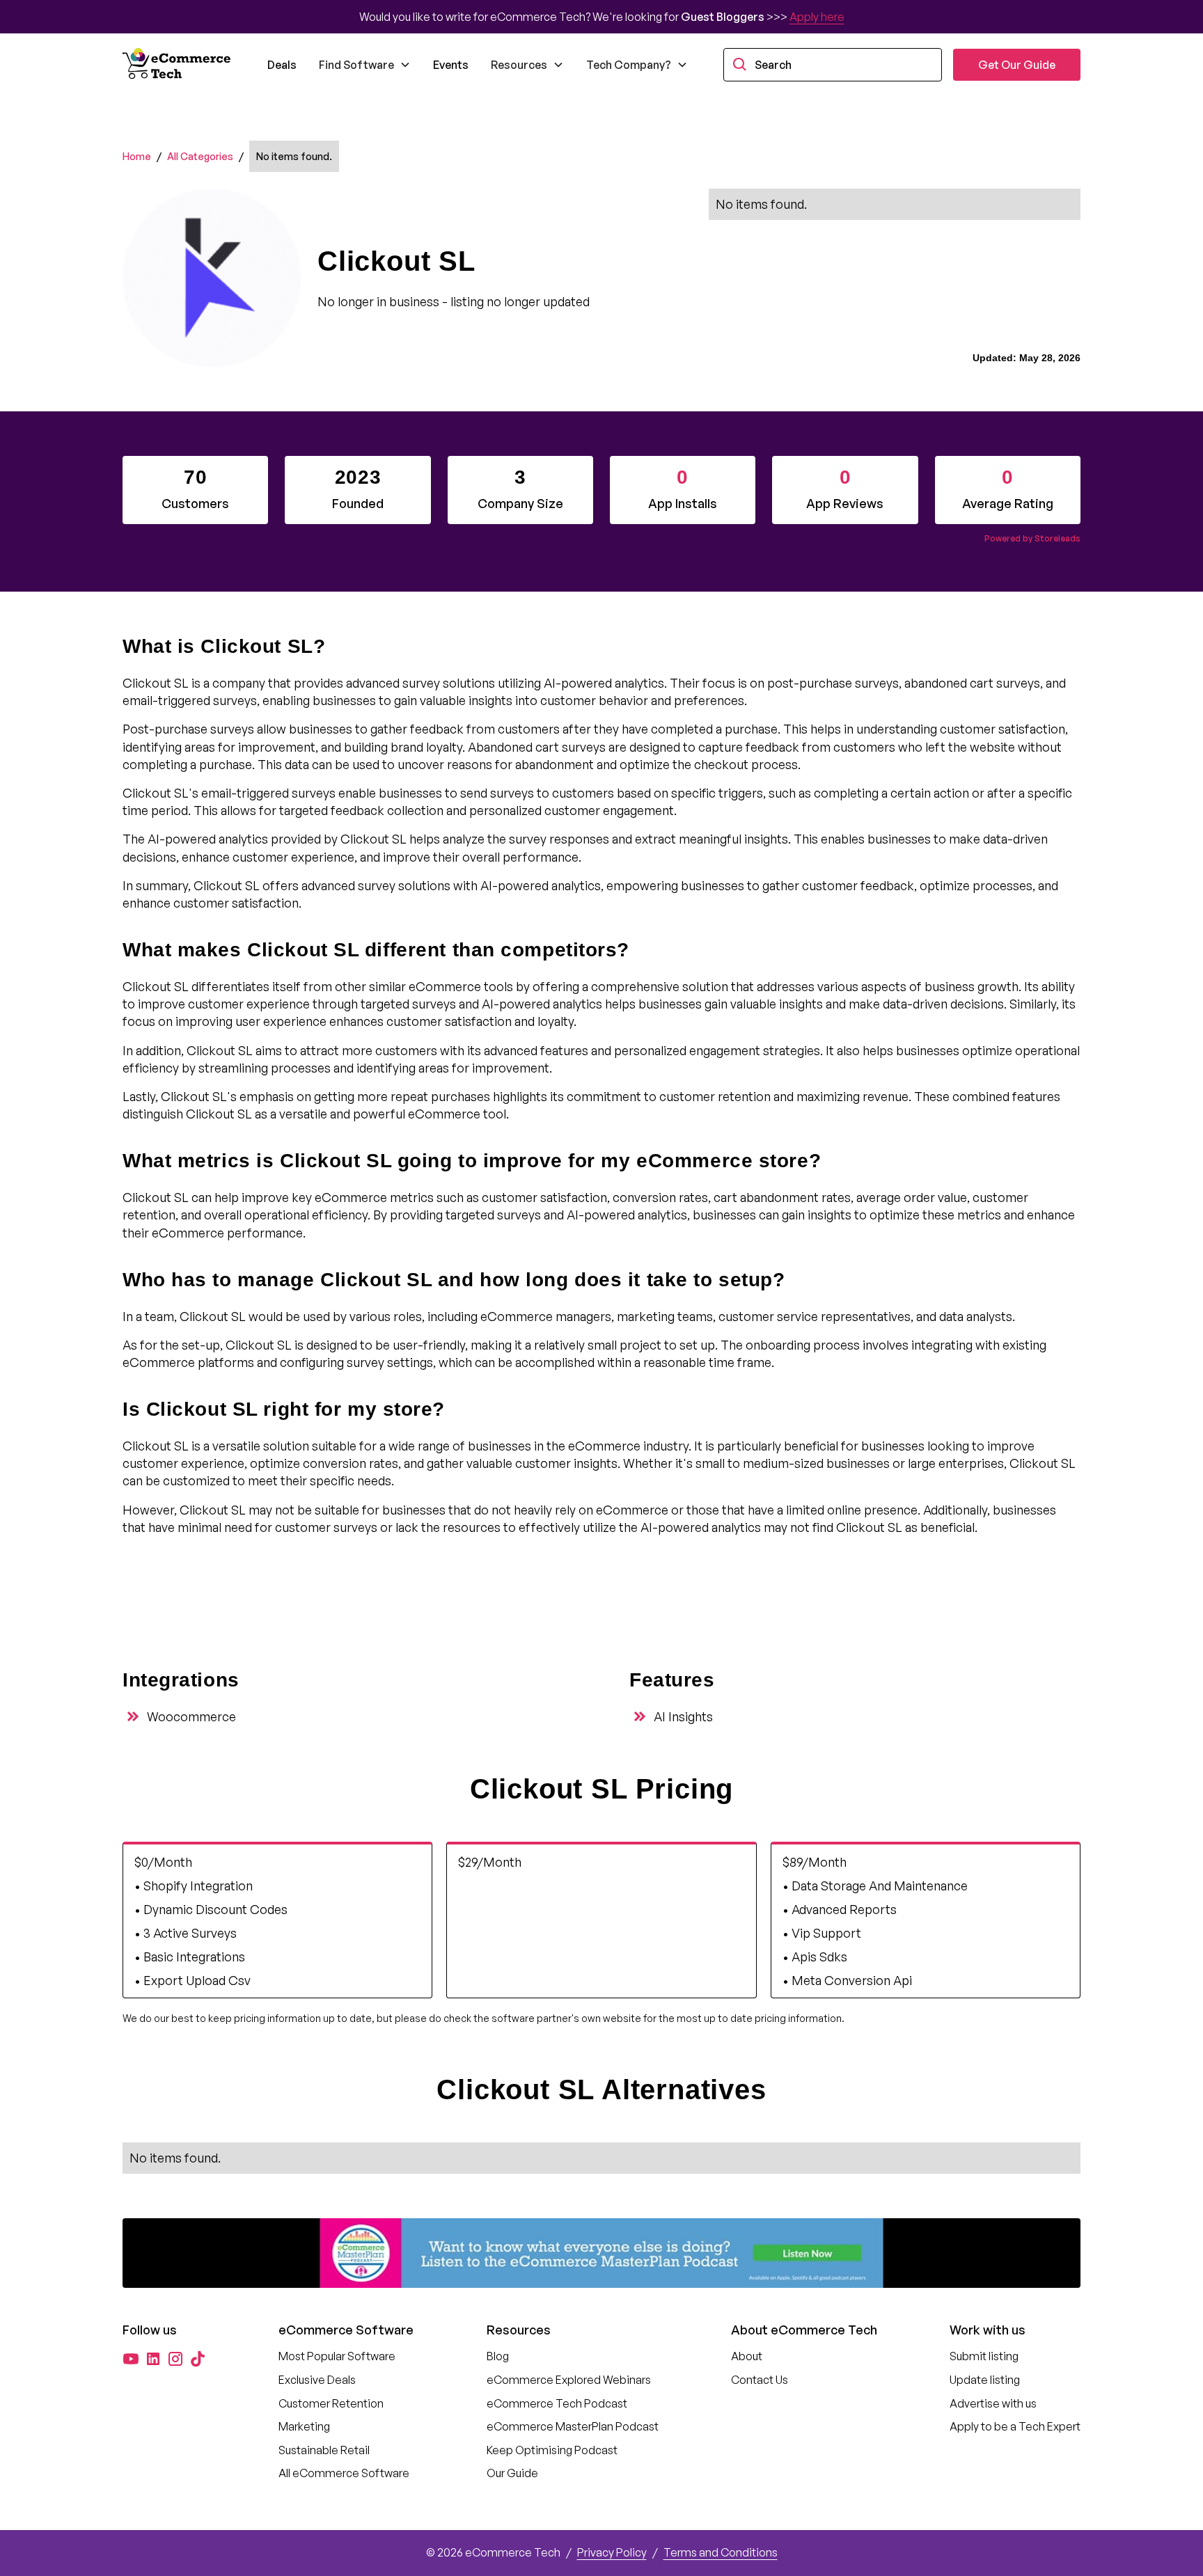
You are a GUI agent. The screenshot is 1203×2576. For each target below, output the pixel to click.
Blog (498, 2356)
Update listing (985, 2380)
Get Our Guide (1017, 65)
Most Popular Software (337, 2356)
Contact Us (760, 2380)
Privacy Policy (612, 2552)
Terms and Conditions (721, 2552)
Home (137, 156)
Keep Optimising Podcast (552, 2450)
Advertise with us (993, 2403)
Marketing (304, 2426)
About (747, 2356)
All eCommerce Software (344, 2473)
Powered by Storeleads (1032, 538)
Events (451, 65)
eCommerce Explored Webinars (569, 2380)
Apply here (817, 17)
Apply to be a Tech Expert (1015, 2426)
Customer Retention (331, 2403)
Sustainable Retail (324, 2450)
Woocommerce (191, 1716)
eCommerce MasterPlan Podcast (573, 2426)
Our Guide (512, 2473)
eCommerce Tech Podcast (557, 2403)
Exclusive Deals (317, 2380)
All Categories (200, 156)
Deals (282, 65)
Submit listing (984, 2356)
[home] (178, 65)
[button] (365, 65)
